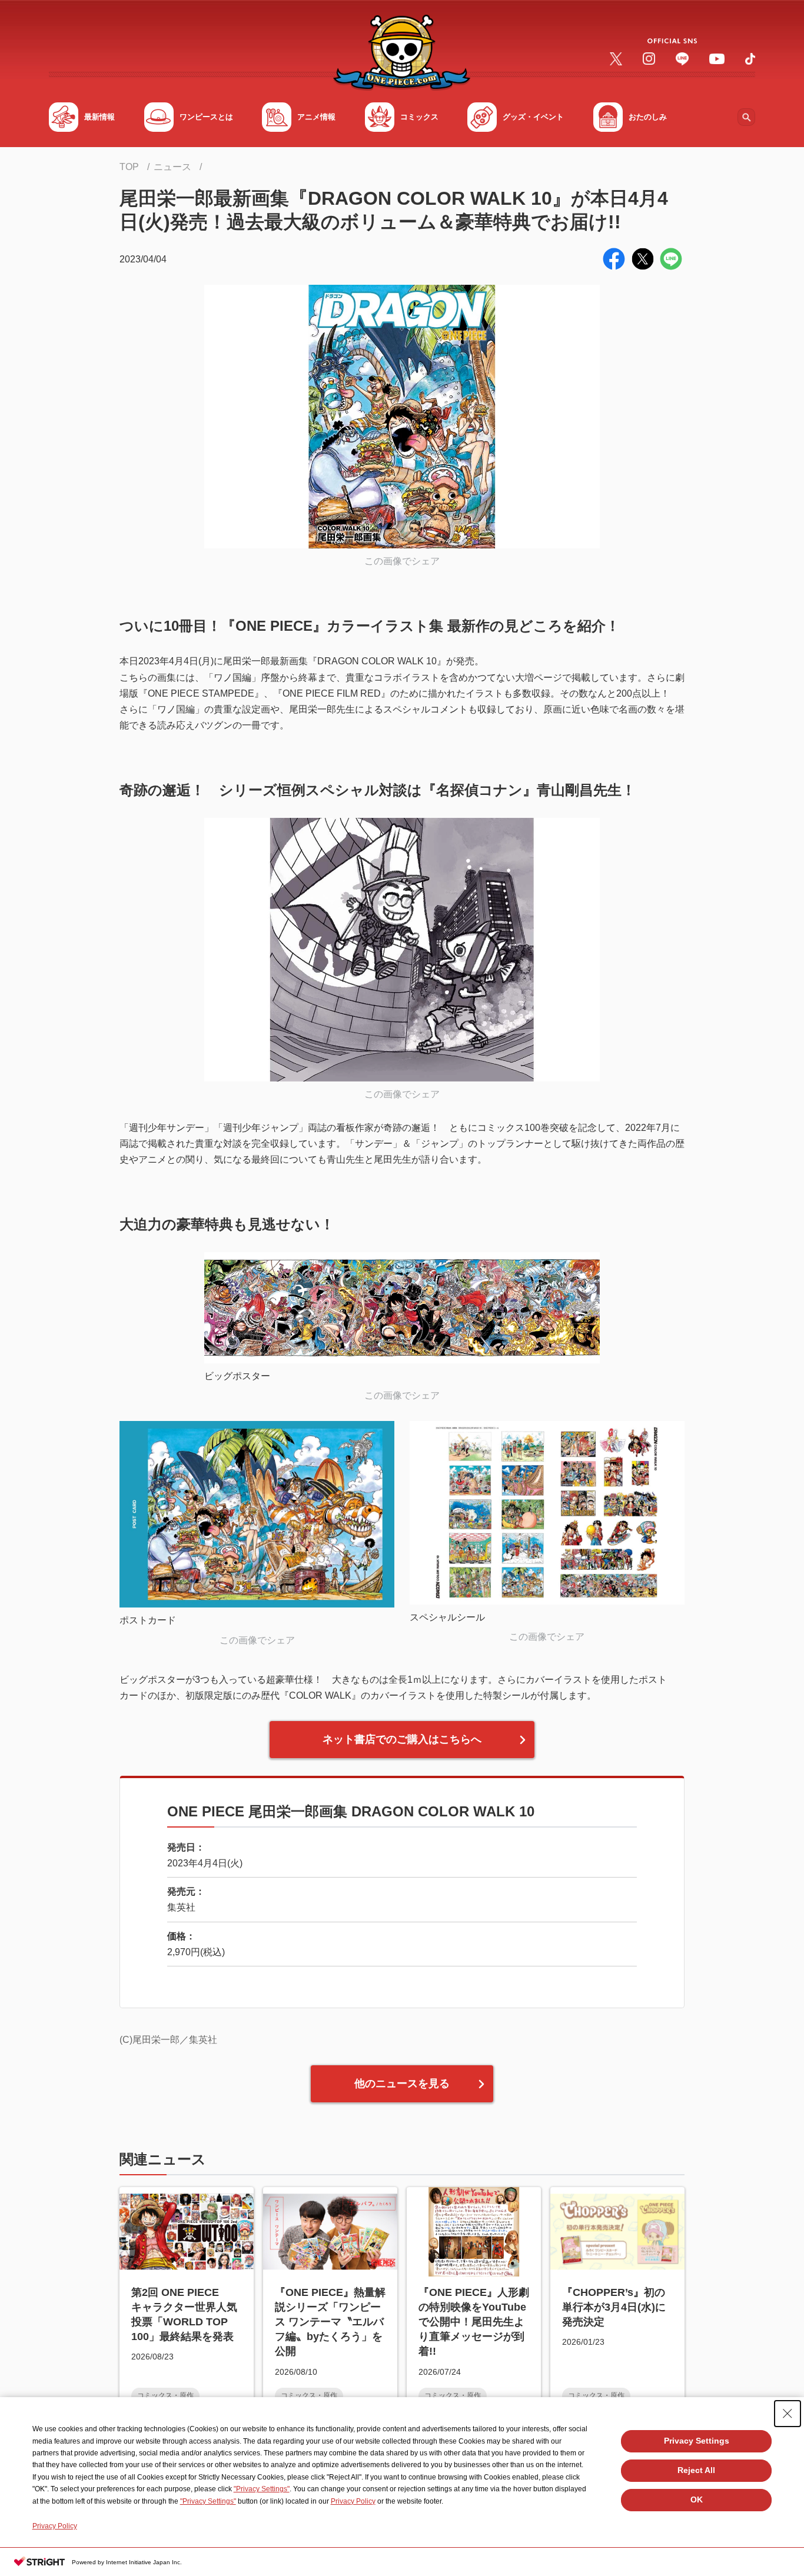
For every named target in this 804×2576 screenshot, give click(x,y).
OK (697, 2500)
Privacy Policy (353, 2501)
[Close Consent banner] (788, 2414)
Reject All (696, 2470)
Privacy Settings (697, 2441)
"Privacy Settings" (262, 2489)
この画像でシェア (402, 561)
